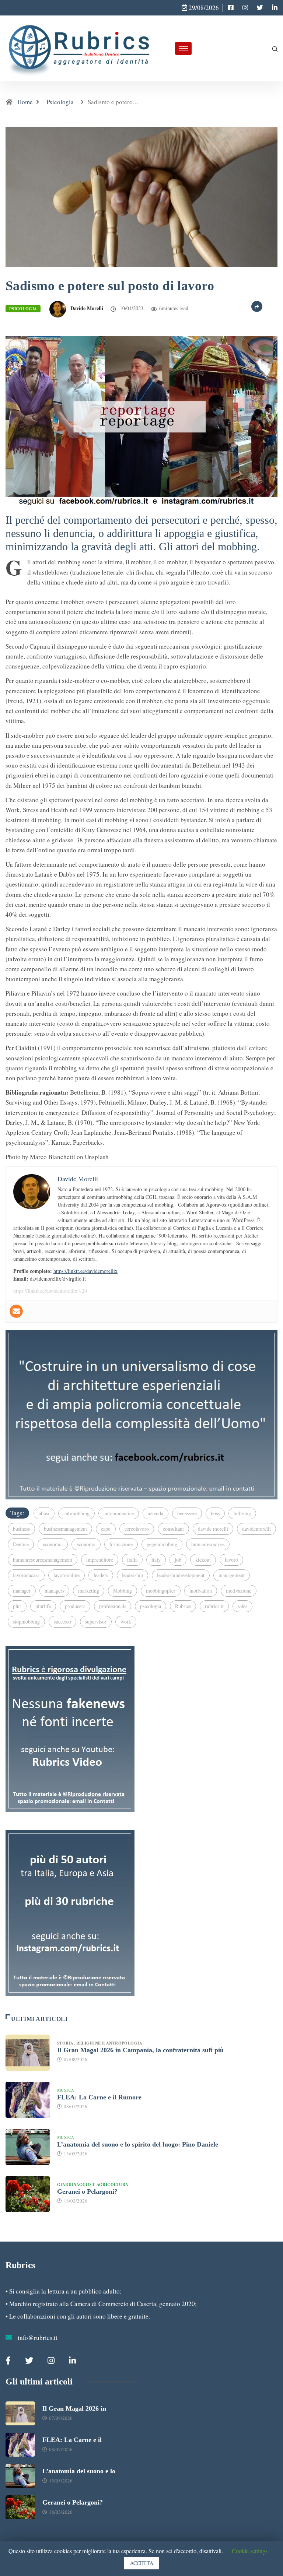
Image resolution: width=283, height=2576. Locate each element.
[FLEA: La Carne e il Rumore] (28, 2100)
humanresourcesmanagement (43, 1560)
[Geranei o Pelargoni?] (28, 2194)
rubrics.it (214, 1606)
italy (156, 1560)
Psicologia (60, 102)
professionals (113, 1606)
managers (54, 1591)
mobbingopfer (161, 1591)
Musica (66, 2090)
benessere (187, 1513)
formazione (121, 1544)
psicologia (151, 1606)
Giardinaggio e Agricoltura (93, 2184)
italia (132, 1560)
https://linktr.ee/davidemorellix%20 (50, 1291)
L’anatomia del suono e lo (79, 2471)
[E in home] (141, 1413)
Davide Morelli (87, 308)
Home (25, 102)
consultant (173, 1529)
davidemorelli (256, 1529)
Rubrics (183, 1606)
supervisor (96, 1622)
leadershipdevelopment (181, 1575)
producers (75, 1606)
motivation (201, 1591)
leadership (132, 1575)
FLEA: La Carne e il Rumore (99, 2097)
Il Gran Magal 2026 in (74, 2408)
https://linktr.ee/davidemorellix (85, 1271)
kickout (203, 1560)
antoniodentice (119, 1513)
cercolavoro (137, 1529)
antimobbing (76, 1513)
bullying (242, 1513)
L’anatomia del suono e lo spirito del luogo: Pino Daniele (138, 2144)
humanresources (208, 1544)
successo (62, 1622)
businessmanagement (65, 1529)
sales (242, 1606)
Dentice (21, 1544)
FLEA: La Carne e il (72, 2440)
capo (106, 1529)
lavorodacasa (26, 1575)
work (126, 1622)
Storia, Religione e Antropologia (101, 2043)
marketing (89, 1591)
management (232, 1575)
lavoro (231, 1560)
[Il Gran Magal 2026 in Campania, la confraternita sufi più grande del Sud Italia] (28, 2053)
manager (22, 1591)
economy (86, 1544)
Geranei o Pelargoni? (87, 2191)
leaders (101, 1575)
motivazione (239, 1591)
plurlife (43, 1606)
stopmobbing (26, 1622)
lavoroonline (67, 1575)
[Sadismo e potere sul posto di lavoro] (231, 8)
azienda (156, 1513)
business (21, 1529)
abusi (44, 1513)
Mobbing (123, 1591)
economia (53, 1544)
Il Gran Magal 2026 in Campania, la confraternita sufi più (140, 2050)
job (178, 1560)
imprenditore (100, 1560)
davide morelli (213, 1529)
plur (17, 1606)
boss (215, 1513)
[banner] (141, 420)
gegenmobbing (162, 1544)
